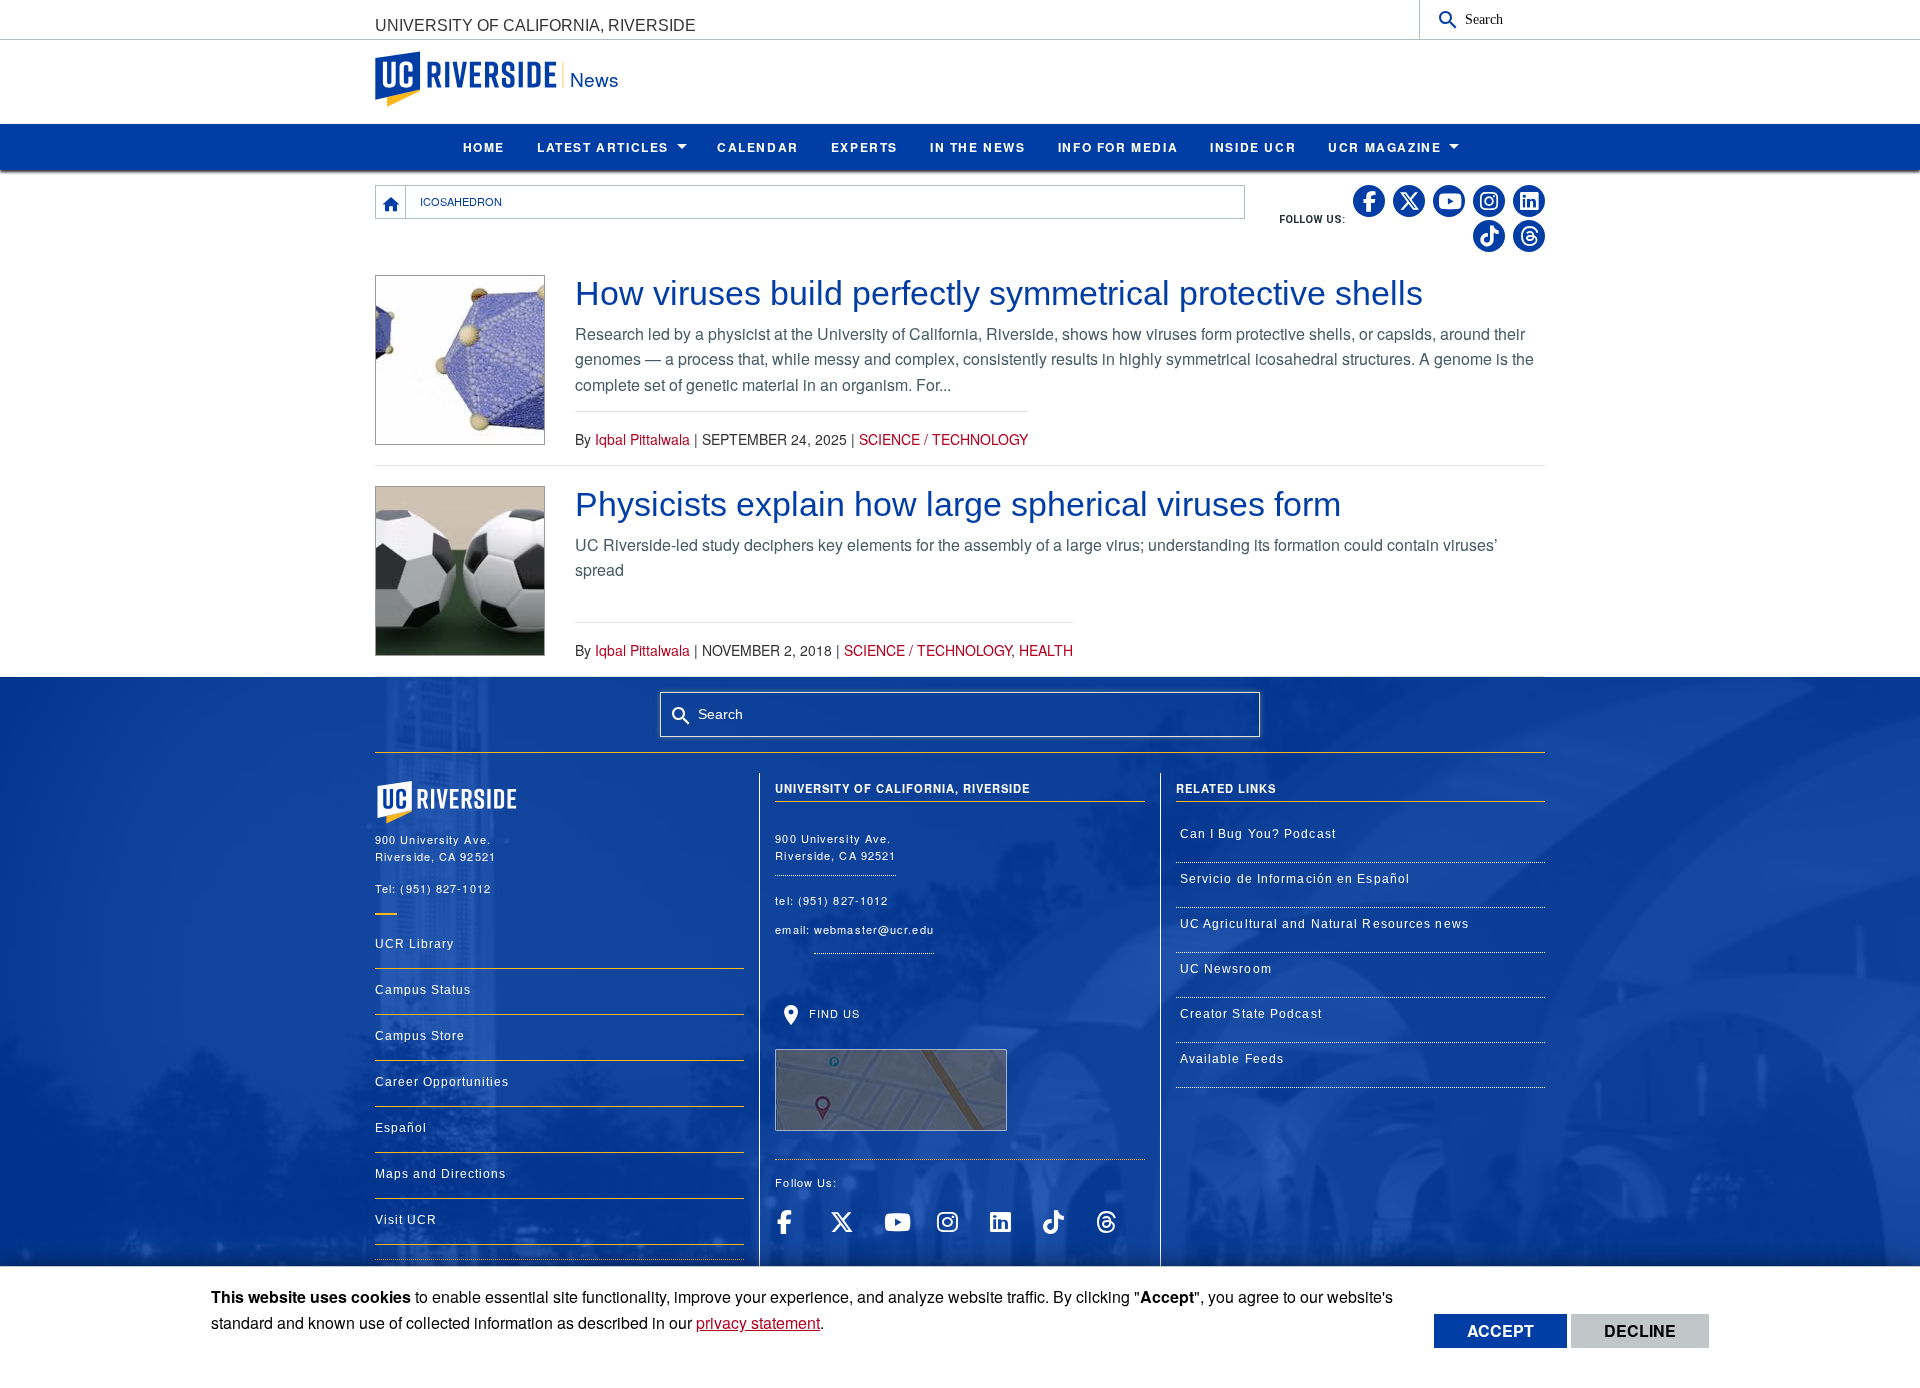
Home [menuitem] (484, 147)
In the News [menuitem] (978, 147)
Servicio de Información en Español (1295, 879)
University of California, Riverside (535, 25)
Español (401, 1128)
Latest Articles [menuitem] (603, 147)
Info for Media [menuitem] (1118, 147)
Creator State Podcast (1251, 1014)
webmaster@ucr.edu (874, 929)
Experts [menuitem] (864, 147)
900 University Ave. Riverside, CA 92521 (835, 846)
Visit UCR (406, 1220)
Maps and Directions (440, 1174)
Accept (1500, 1330)
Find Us (832, 1013)
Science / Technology (943, 439)
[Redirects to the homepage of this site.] (391, 202)
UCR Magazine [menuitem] (1384, 147)
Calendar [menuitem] (758, 147)
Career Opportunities (442, 1082)
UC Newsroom (1226, 969)
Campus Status (423, 990)
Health (1046, 650)
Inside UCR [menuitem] (1253, 147)
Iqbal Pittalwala (642, 439)
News (594, 78)
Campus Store (420, 1036)
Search (1484, 19)
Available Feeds (1232, 1059)
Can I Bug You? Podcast (1258, 834)
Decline (1640, 1330)
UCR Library (414, 944)
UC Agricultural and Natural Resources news (1324, 924)
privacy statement (758, 1322)
